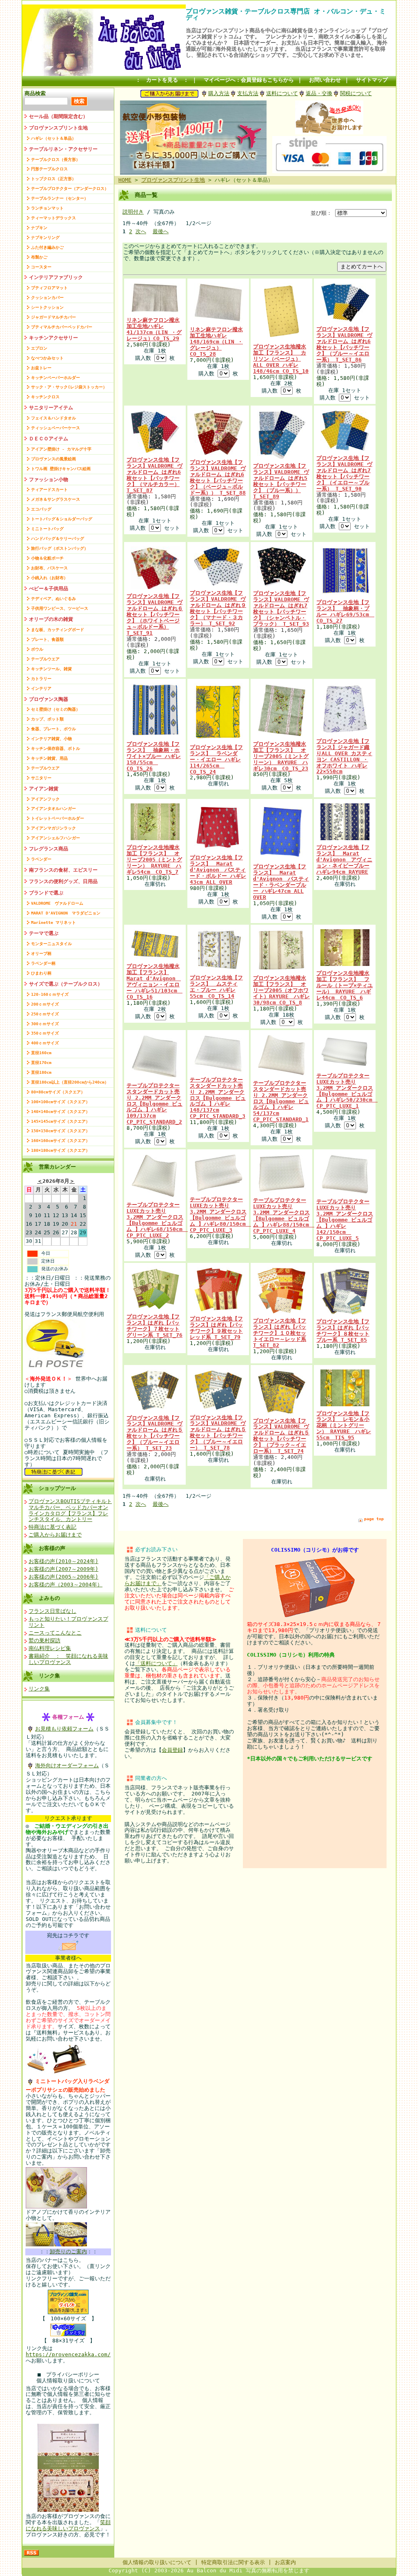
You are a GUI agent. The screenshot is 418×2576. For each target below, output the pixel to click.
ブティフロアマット (49, 288)
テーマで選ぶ (44, 933)
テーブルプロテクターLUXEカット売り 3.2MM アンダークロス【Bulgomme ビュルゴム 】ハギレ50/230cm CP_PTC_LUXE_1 (347, 1091)
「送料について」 (156, 1663)
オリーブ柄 (41, 953)
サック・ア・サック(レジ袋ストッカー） (69, 387)
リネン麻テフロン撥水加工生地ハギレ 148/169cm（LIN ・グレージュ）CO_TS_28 (216, 342)
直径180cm (41, 1072)
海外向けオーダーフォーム (67, 1765)
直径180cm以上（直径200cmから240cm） (70, 1082)
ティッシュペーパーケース (56, 428)
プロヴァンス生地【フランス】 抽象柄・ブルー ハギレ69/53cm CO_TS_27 (345, 611)
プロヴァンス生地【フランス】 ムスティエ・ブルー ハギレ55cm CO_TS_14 (216, 987)
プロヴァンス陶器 (49, 699)
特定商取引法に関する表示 (233, 2562)
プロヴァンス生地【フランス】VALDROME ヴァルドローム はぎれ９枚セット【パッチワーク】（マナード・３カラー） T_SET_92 (218, 608)
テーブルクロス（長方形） (56, 159)
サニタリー (41, 778)
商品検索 (35, 93)
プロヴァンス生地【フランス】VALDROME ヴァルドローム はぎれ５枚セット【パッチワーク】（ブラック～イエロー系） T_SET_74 (281, 1436)
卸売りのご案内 (68, 2251)
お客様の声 (52, 1548)
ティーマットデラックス (53, 218)
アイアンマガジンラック (53, 828)
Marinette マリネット (53, 922)
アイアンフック (45, 799)
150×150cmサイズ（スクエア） (60, 1131)
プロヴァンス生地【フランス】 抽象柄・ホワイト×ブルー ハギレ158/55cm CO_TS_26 (154, 756)
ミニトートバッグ (47, 529)
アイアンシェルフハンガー (56, 838)
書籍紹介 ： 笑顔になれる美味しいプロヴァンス (68, 1659)
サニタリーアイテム (51, 408)
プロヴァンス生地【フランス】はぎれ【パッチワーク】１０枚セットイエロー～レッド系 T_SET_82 (280, 1333)
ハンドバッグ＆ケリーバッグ (58, 539)
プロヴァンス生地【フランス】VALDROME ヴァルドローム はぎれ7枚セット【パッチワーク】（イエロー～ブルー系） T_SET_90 (344, 473)
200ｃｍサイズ (45, 1004)
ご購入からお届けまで (55, 1535)
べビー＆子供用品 (49, 589)
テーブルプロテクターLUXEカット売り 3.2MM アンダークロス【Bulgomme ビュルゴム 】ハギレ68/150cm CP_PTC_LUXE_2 (157, 1220)
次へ (141, 231)
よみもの (49, 1598)
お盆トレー (41, 368)
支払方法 (248, 93)
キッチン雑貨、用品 (49, 758)
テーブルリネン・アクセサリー (63, 149)
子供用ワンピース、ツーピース (60, 608)
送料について (282, 93)
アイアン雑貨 (44, 789)
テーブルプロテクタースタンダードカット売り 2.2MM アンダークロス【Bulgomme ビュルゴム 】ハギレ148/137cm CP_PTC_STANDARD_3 (218, 1098)
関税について (356, 93)
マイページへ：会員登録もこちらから (249, 80)
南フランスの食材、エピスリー (63, 870)
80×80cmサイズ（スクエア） (58, 1092)
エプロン (39, 348)
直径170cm (41, 1063)
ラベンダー (41, 859)
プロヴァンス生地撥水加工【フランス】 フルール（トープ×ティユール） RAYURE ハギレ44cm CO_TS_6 (345, 985)
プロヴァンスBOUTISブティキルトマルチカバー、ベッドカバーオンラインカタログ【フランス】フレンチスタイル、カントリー (70, 1510)
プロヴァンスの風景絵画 (53, 459)
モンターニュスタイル (51, 944)
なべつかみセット (47, 358)
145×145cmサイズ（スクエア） (60, 1121)
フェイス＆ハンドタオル (53, 418)
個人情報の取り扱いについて (157, 2562)
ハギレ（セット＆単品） (53, 138)
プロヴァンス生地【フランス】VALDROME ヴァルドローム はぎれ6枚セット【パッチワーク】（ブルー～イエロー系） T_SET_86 (344, 344)
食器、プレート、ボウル (53, 729)
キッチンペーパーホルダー (56, 378)
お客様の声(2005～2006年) (63, 1577)
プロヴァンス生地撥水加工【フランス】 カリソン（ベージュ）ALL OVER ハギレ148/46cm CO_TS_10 (281, 359)
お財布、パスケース (49, 568)
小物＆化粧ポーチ (47, 558)
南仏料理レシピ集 (50, 1648)
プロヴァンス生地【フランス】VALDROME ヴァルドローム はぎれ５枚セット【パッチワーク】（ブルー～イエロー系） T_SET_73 (155, 1433)
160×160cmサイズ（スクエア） (60, 1141)
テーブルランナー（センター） (60, 198)
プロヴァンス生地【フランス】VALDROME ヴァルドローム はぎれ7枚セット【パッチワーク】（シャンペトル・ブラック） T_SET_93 (281, 609)
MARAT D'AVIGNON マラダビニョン (66, 913)
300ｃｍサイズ (45, 1024)
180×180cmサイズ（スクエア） (60, 1150)
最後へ (161, 231)
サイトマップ (372, 80)
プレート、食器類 (47, 639)
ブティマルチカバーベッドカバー (62, 327)
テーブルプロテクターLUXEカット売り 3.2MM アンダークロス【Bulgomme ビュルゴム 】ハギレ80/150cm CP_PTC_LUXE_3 (220, 1215)
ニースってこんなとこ (55, 1633)
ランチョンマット (47, 208)
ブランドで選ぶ (46, 893)
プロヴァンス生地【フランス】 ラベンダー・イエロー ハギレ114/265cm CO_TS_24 (216, 759)
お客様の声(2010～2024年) (63, 1561)
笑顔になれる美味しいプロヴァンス (68, 2525)
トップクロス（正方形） (53, 179)
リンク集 (49, 1676)
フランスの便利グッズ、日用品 (63, 881)
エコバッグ (41, 509)
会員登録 (172, 1750)
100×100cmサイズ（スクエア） (60, 1102)
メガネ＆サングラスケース (56, 499)
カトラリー (41, 679)
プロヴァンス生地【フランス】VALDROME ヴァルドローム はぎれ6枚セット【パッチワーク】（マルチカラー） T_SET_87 (155, 475)
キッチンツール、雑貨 (51, 669)
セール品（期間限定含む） (58, 116)
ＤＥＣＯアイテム (49, 439)
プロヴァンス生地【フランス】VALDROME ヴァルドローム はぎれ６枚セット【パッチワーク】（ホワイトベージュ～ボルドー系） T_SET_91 (155, 614)
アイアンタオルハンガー (53, 808)
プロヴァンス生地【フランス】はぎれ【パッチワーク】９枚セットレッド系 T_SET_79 (216, 1328)
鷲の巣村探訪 (44, 1640)
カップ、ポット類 (47, 719)
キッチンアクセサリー (53, 338)
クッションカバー (47, 298)
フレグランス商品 (49, 849)
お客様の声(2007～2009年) (63, 1569)
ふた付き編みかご (47, 247)
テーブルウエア (45, 659)
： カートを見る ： (162, 80)
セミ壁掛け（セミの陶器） (56, 709)
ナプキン (39, 228)
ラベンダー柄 (43, 963)
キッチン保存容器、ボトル (56, 748)
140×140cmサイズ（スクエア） (60, 1112)
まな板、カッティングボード (58, 630)
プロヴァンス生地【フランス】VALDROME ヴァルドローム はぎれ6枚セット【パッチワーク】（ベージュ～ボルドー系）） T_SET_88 (218, 477)
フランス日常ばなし (52, 1611)
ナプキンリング (45, 238)
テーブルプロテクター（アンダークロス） (70, 188)
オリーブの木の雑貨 (51, 619)
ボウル (37, 649)
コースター (41, 267)
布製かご (39, 257)
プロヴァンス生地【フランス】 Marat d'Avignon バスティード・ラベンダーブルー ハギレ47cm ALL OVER (281, 882)
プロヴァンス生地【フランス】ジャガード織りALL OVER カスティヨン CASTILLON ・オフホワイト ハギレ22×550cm (344, 756)
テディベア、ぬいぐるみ (53, 599)
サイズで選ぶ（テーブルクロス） (66, 984)
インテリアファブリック (56, 277)
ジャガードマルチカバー (53, 317)
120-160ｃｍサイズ (50, 994)
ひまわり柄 (41, 973)
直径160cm (41, 1053)
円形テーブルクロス (49, 169)
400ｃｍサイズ (45, 1043)
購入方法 (219, 93)
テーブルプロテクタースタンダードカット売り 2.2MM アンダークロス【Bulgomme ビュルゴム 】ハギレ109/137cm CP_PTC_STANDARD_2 (155, 1104)
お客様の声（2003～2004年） (66, 1585)
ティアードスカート (49, 490)
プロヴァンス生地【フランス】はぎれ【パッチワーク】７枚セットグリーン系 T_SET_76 (155, 1326)
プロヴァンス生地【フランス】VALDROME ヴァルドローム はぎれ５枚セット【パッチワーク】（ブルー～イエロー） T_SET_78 (218, 1433)
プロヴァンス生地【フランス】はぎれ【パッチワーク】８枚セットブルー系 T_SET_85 (343, 1331)
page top (374, 1519)
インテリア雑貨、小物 (51, 739)
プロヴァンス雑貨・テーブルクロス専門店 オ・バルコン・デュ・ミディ (286, 14)
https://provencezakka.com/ (68, 2354)
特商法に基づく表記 (52, 1527)
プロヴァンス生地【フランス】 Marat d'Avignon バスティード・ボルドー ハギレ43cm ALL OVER (218, 870)
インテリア (41, 688)
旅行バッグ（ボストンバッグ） (60, 548)
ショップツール (57, 1488)
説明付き (133, 212)
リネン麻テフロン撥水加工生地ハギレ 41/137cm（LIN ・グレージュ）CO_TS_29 (154, 329)
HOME (125, 180)
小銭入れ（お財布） (49, 578)
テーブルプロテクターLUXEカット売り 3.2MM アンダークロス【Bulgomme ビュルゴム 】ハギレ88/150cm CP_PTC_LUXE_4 (284, 1216)
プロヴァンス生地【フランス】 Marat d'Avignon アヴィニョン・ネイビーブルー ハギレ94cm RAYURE (344, 860)
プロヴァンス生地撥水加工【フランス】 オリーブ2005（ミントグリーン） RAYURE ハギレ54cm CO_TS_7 (154, 860)
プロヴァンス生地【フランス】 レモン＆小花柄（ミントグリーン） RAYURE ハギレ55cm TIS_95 (344, 1426)
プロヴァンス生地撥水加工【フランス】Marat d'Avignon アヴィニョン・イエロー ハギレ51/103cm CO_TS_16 (155, 981)
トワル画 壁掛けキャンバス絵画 (61, 469)
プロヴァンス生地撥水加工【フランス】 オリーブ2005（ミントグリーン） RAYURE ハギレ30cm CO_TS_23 (281, 756)
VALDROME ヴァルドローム (57, 903)
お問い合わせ (325, 80)
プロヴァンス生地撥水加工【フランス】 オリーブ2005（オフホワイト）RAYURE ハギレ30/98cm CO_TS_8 (281, 990)
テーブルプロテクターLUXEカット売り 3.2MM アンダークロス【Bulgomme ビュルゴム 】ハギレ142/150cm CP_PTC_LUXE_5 (345, 1220)
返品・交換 (319, 93)
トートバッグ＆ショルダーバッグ (62, 519)
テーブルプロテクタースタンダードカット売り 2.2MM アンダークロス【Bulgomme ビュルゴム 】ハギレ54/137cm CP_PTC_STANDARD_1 (281, 1101)
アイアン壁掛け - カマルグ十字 (61, 449)
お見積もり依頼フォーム (64, 1729)
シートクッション (47, 307)
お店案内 (285, 2562)
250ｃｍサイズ (45, 1014)
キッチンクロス (45, 397)
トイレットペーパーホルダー (58, 818)
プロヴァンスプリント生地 (58, 128)
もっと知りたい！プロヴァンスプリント (68, 1622)
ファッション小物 (49, 480)
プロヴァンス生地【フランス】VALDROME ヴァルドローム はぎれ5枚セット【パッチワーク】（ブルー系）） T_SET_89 (281, 481)
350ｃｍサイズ (45, 1033)
